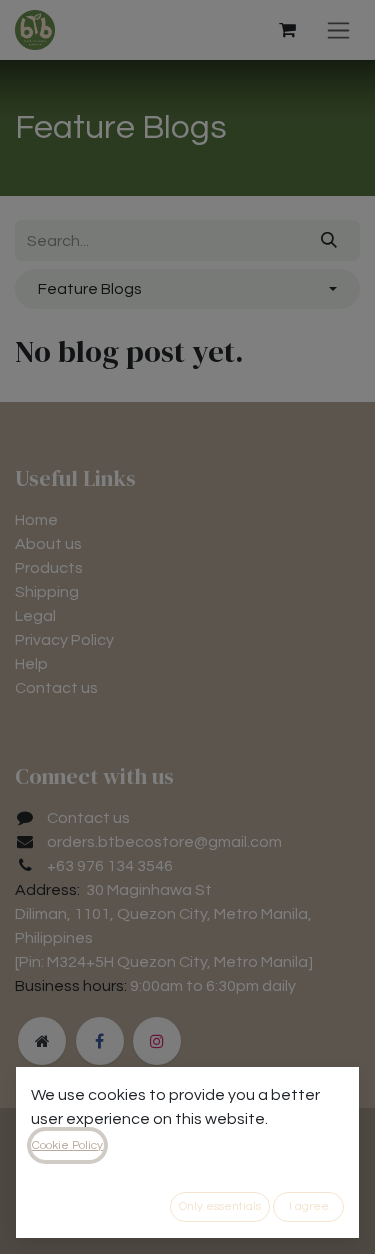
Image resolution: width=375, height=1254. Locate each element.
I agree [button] (309, 1206)
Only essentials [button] (220, 1206)
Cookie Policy (67, 1145)
